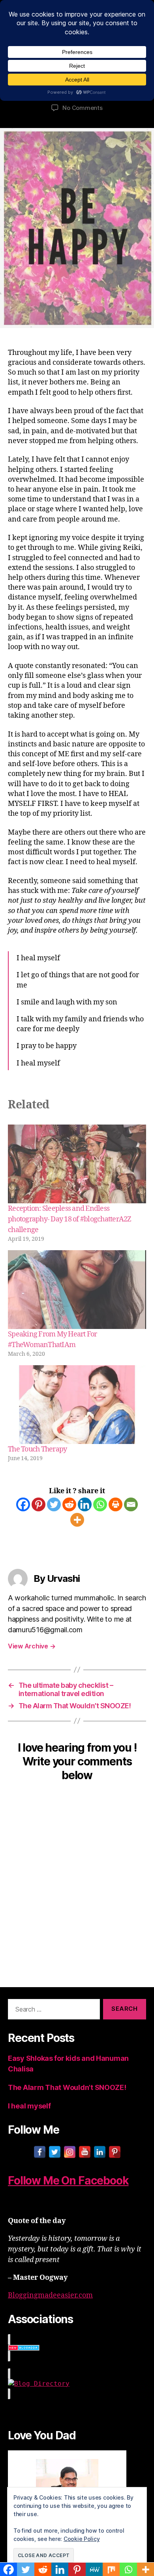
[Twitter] (54, 1504)
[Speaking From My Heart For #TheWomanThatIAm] (77, 1290)
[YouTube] (85, 2152)
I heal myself (29, 2106)
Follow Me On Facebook (68, 2181)
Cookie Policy (82, 2539)
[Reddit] (69, 1504)
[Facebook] (23, 1504)
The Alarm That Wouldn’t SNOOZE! (67, 2087)
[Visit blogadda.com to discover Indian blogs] (77, 2348)
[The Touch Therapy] (77, 1405)
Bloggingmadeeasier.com (50, 2295)
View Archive (32, 1646)
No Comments (82, 108)
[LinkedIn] (100, 2152)
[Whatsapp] (100, 1504)
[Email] (131, 1504)
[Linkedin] (85, 1504)
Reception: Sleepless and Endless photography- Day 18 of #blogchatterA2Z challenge (70, 1219)
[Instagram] (70, 2152)
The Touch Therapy (37, 1449)
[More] (77, 1520)
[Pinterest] (38, 1504)
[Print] (115, 1504)
